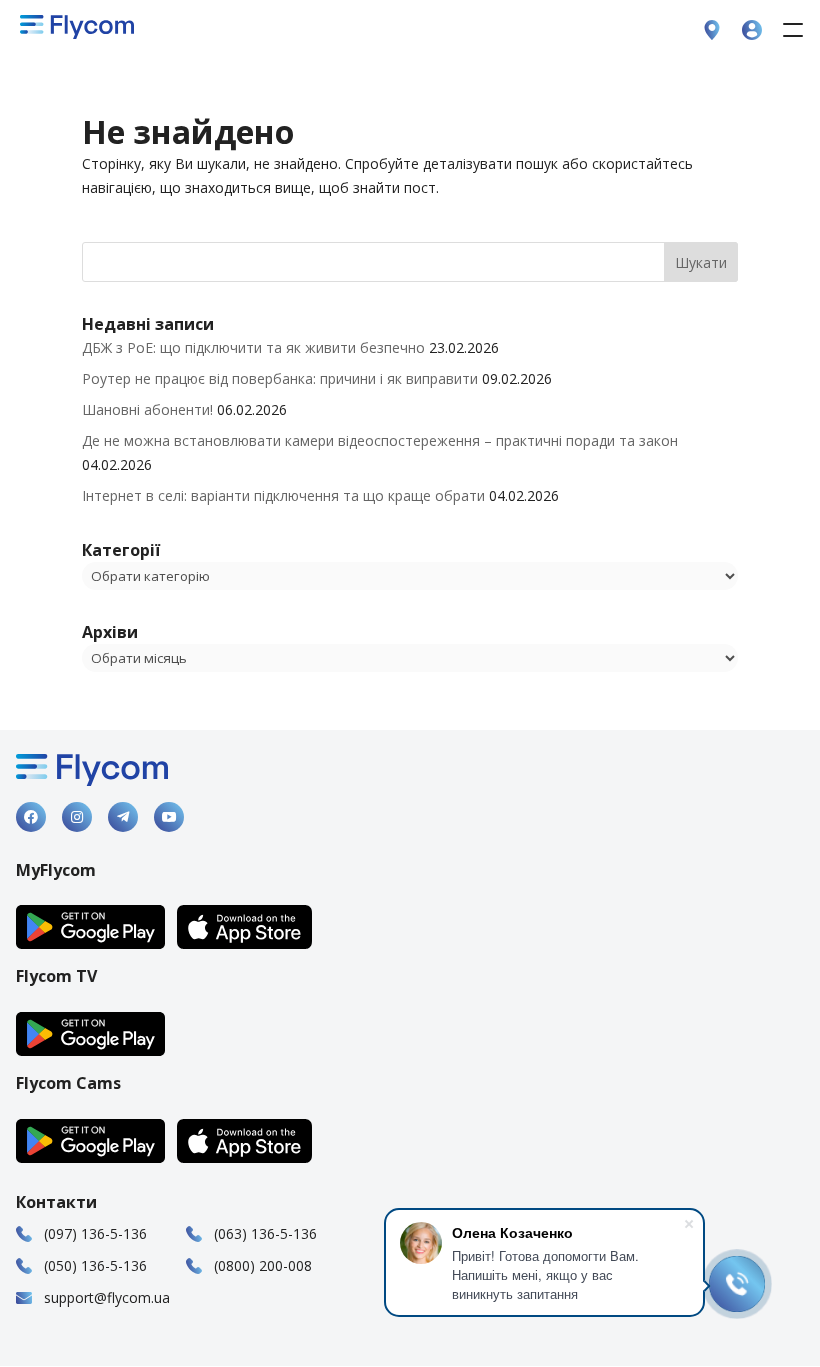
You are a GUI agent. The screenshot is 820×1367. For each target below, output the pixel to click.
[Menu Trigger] (792, 29)
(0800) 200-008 (263, 1265)
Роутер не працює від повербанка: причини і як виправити (280, 378)
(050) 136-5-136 (95, 1265)
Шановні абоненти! (147, 409)
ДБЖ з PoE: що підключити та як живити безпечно (253, 347)
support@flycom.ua (107, 1297)
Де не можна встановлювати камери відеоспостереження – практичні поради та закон (380, 440)
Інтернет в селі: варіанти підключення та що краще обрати (283, 495)
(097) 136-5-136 (95, 1233)
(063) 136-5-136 (265, 1233)
